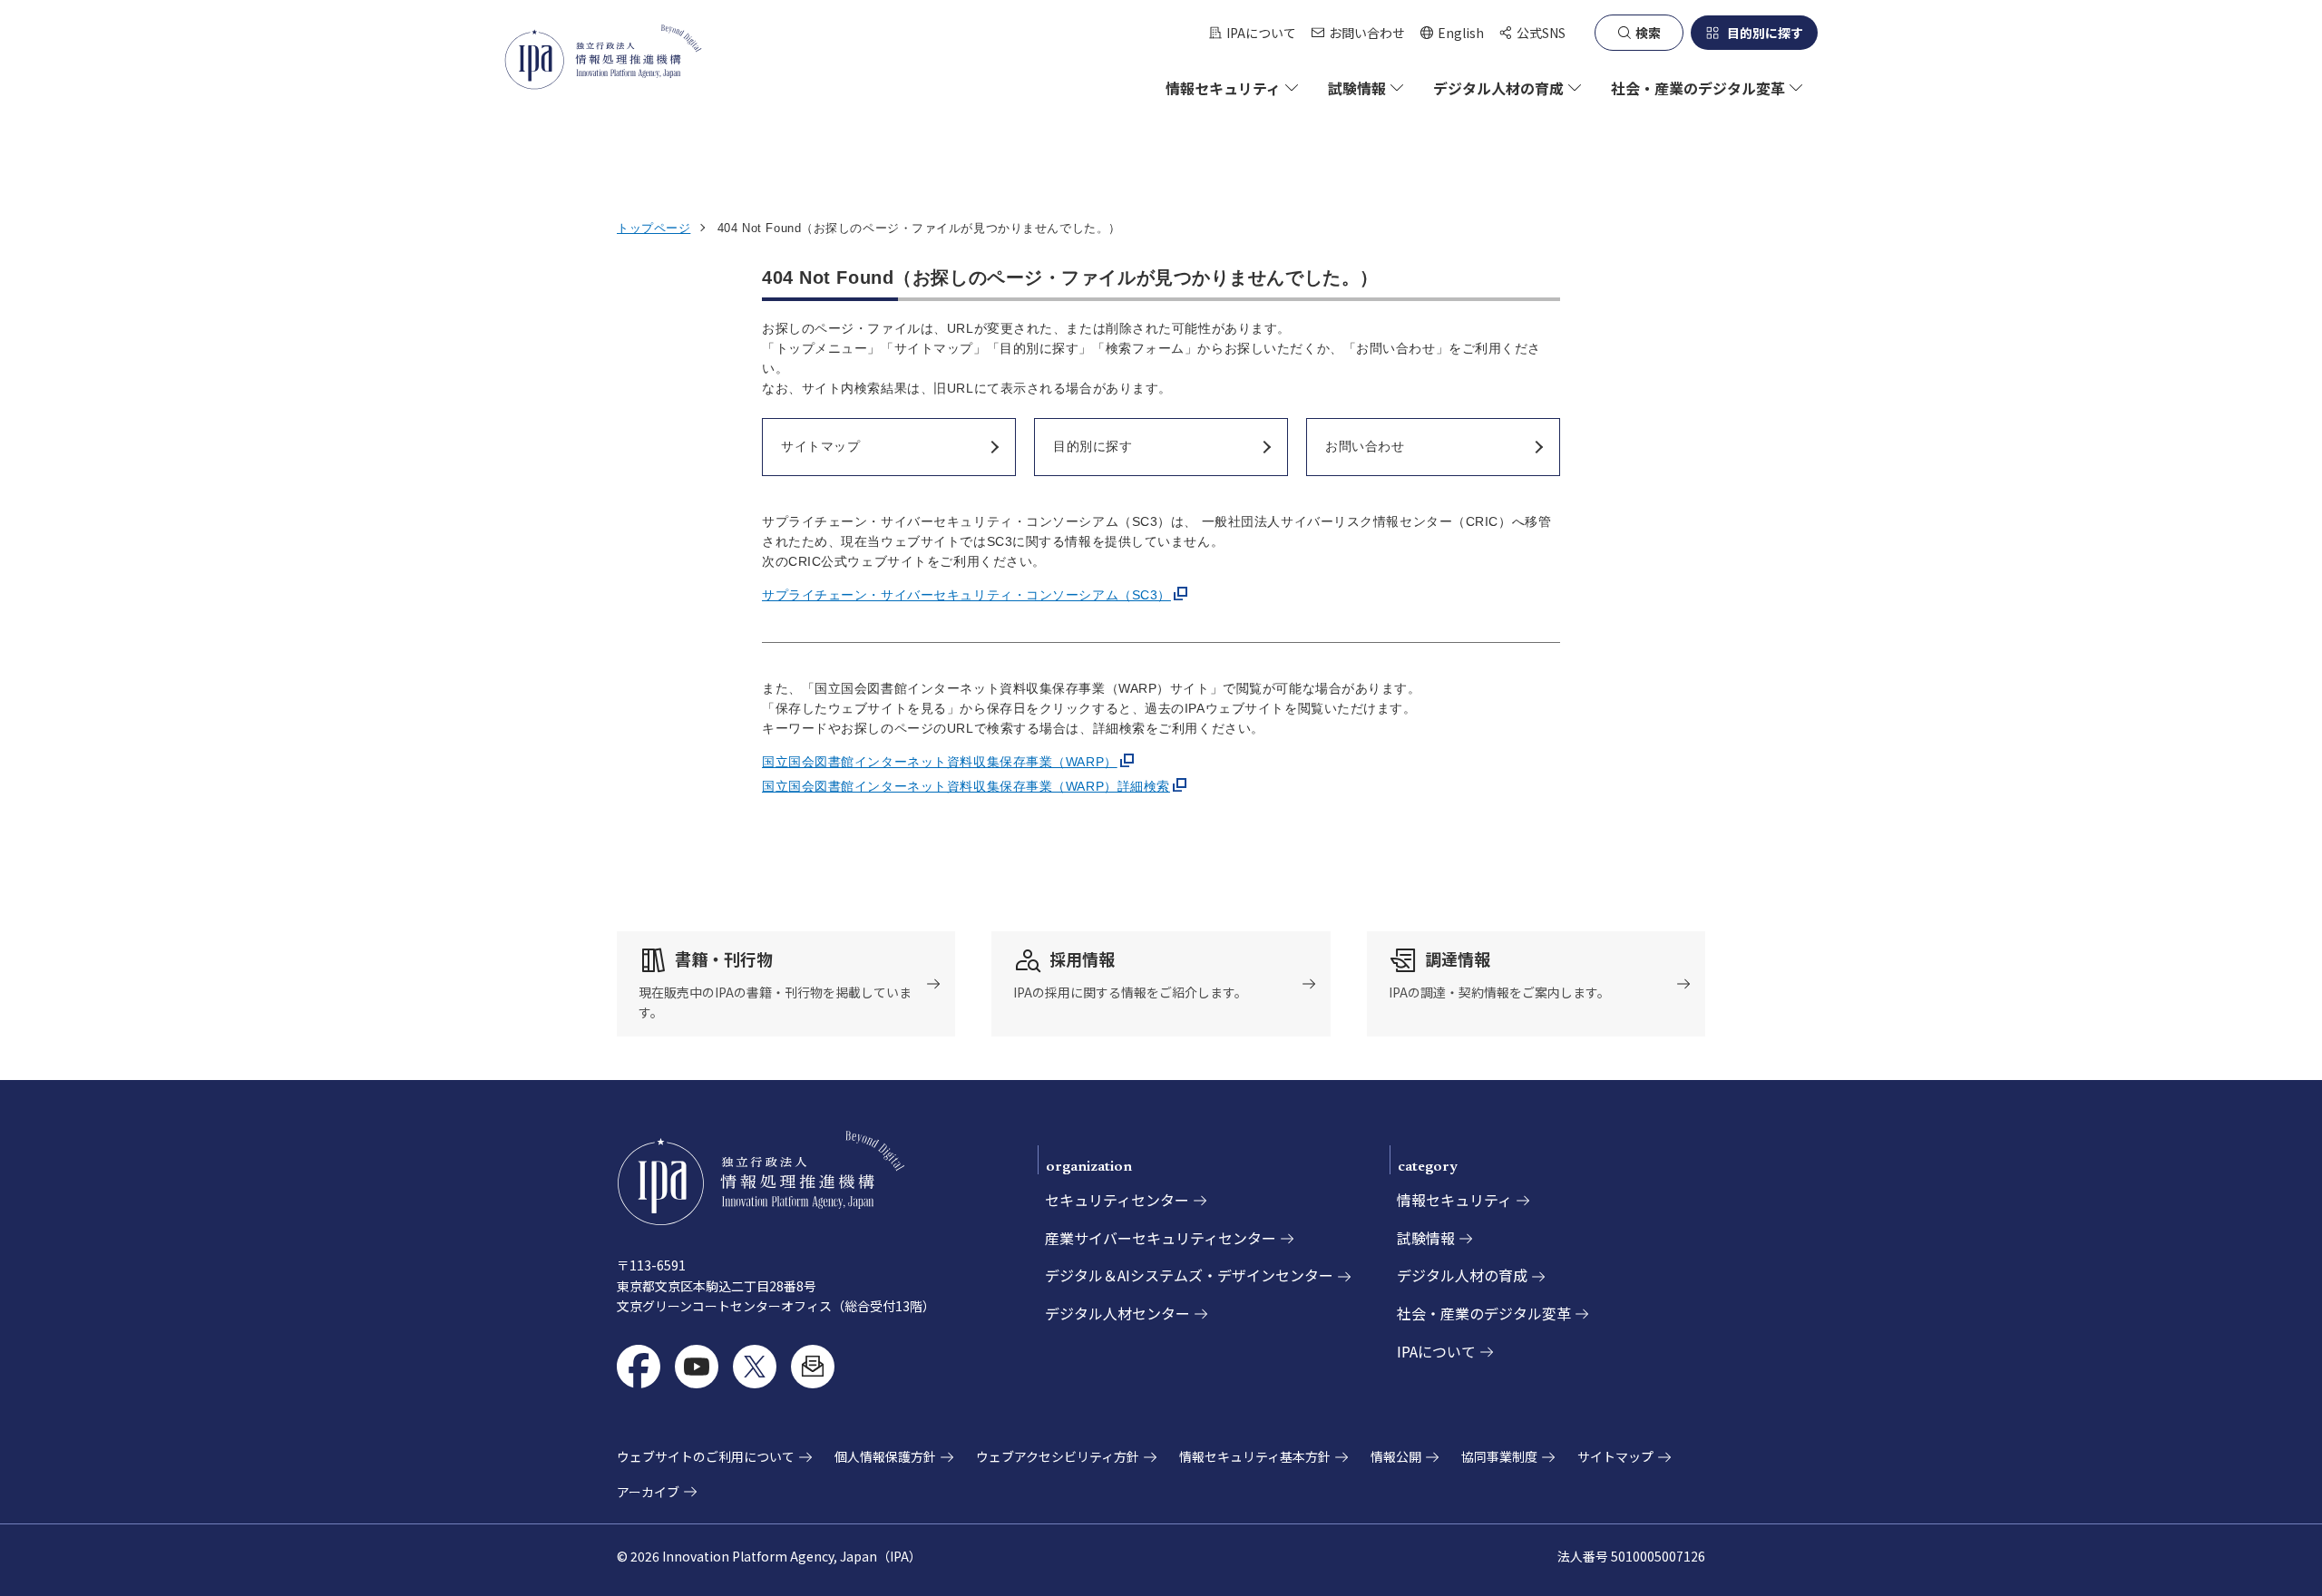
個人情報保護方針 (885, 1456)
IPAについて (1261, 33)
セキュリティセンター (1117, 1200)
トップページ (654, 228)
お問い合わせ (1367, 33)
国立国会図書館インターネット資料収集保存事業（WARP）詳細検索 (966, 786)
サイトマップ (1615, 1456)
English (1452, 33)
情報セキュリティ (1454, 1200)
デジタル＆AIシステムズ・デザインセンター (1189, 1275)
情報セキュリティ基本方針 (1255, 1456)
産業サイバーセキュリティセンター (1161, 1238)
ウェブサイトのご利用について (706, 1456)
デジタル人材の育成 (1462, 1275)
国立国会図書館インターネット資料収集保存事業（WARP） (940, 762)
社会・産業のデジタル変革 (1484, 1313)
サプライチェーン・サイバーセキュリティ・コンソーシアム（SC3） (966, 595)
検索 (1648, 33)
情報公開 (1396, 1456)
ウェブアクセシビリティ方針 (1058, 1456)
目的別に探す (1765, 33)
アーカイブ (648, 1492)
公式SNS (1541, 33)
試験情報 (1426, 1238)
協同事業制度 (1499, 1456)
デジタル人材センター (1117, 1313)
